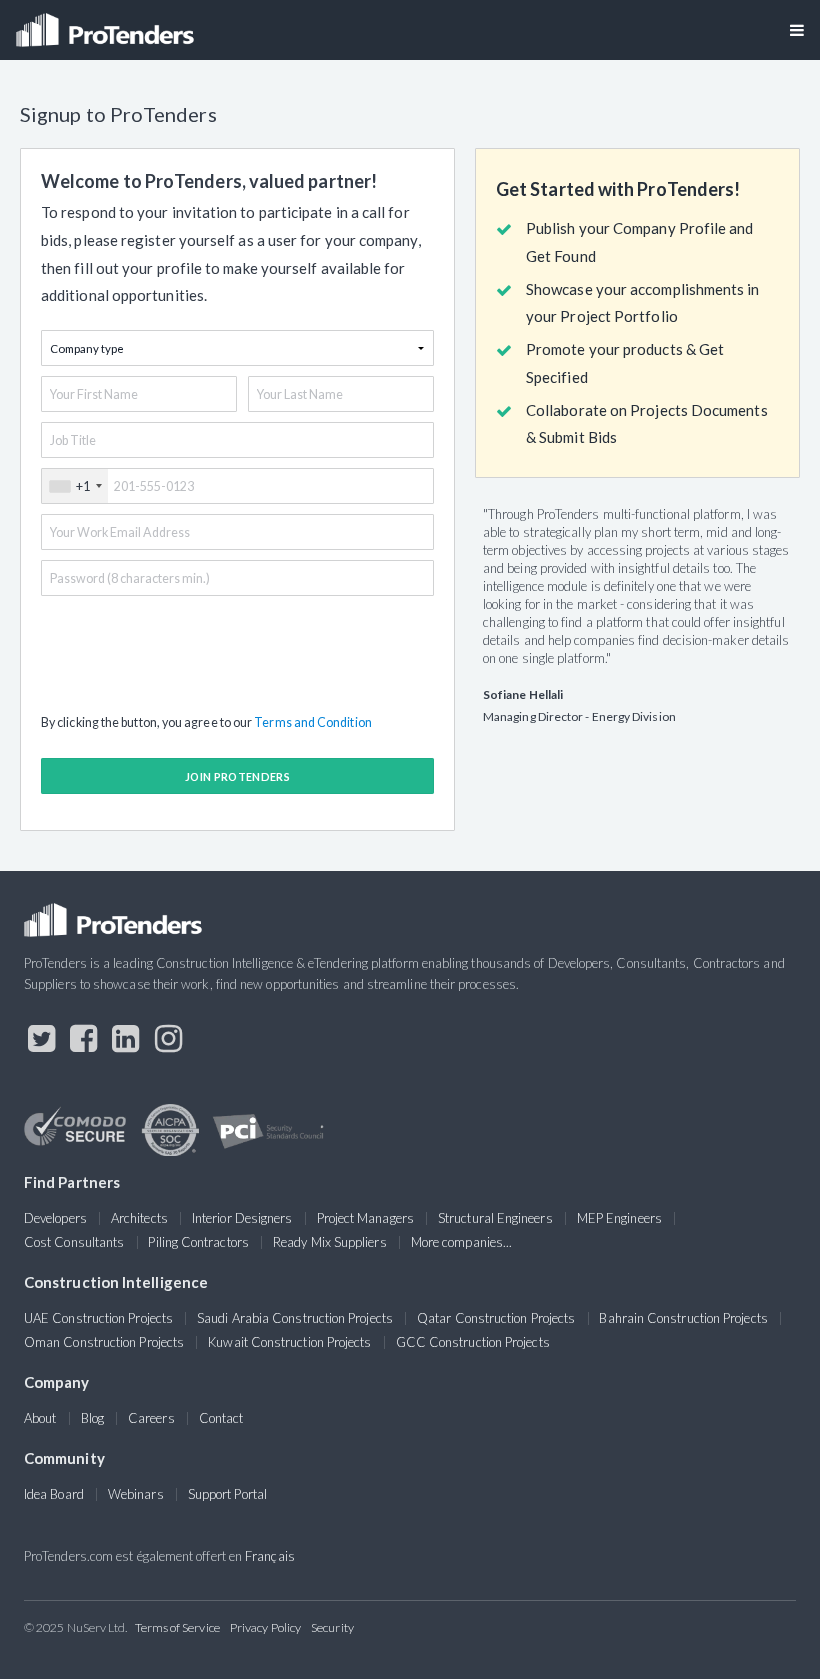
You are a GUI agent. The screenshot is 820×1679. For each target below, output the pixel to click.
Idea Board (54, 1494)
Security (332, 1627)
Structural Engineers (495, 1218)
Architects (139, 1218)
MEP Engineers (619, 1218)
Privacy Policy (265, 1627)
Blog (92, 1418)
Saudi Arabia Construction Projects (295, 1318)
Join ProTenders (237, 776)
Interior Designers (242, 1218)
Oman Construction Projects (104, 1342)
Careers (151, 1418)
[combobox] (75, 486)
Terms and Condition (313, 722)
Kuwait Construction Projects (289, 1342)
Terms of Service (177, 1627)
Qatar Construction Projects (496, 1318)
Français (270, 1556)
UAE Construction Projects (98, 1318)
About (40, 1418)
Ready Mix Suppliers (330, 1242)
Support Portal (227, 1494)
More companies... (461, 1242)
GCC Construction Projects (473, 1342)
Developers (55, 1218)
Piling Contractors (198, 1242)
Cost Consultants (74, 1242)
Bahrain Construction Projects (683, 1318)
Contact (221, 1418)
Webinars (136, 1494)
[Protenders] (107, 23)
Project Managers (365, 1218)
